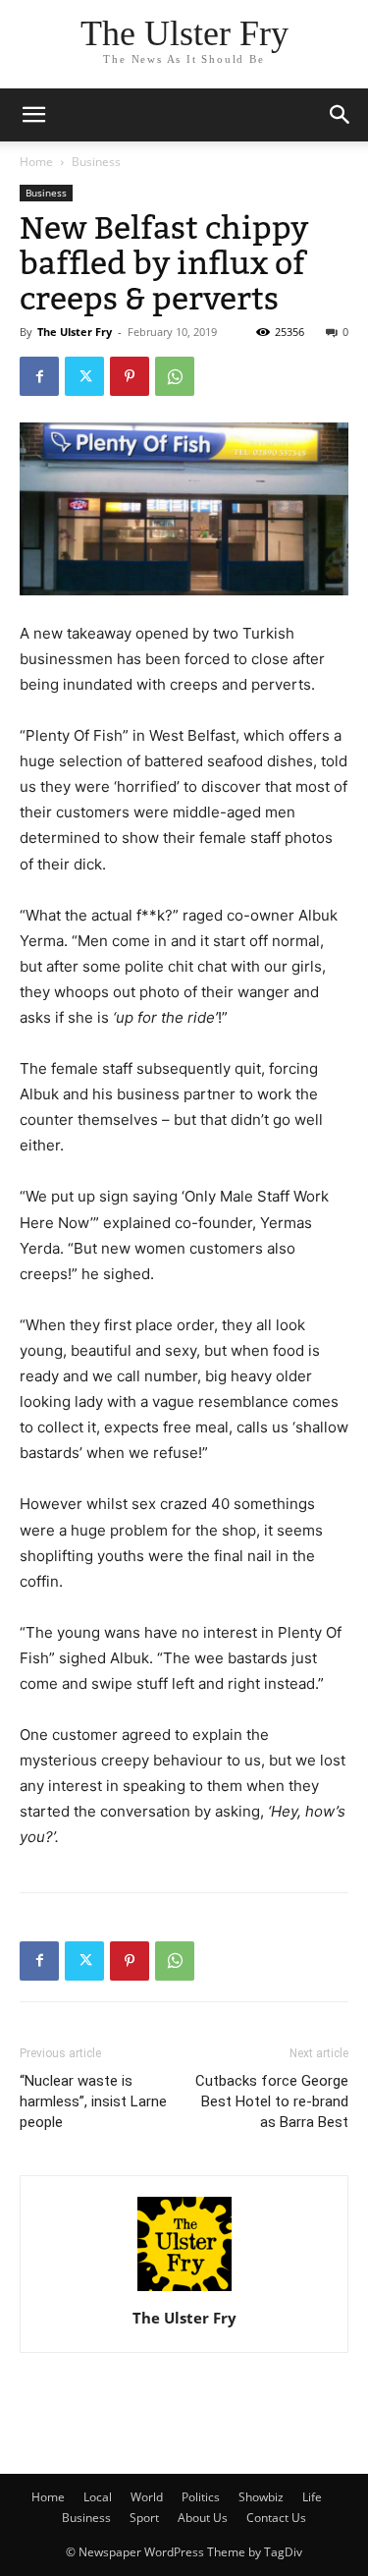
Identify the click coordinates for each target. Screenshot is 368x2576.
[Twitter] (84, 376)
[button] (341, 115)
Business (96, 162)
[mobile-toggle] (33, 115)
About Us (203, 2518)
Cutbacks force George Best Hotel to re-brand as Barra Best (272, 2101)
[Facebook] (39, 376)
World (147, 2497)
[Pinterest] (130, 376)
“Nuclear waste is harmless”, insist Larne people (93, 2101)
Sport (144, 2518)
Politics (201, 2497)
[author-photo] (184, 2291)
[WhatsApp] (175, 376)
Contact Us (276, 2518)
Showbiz (261, 2497)
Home (36, 162)
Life (312, 2497)
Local (98, 2497)
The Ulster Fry (75, 332)
